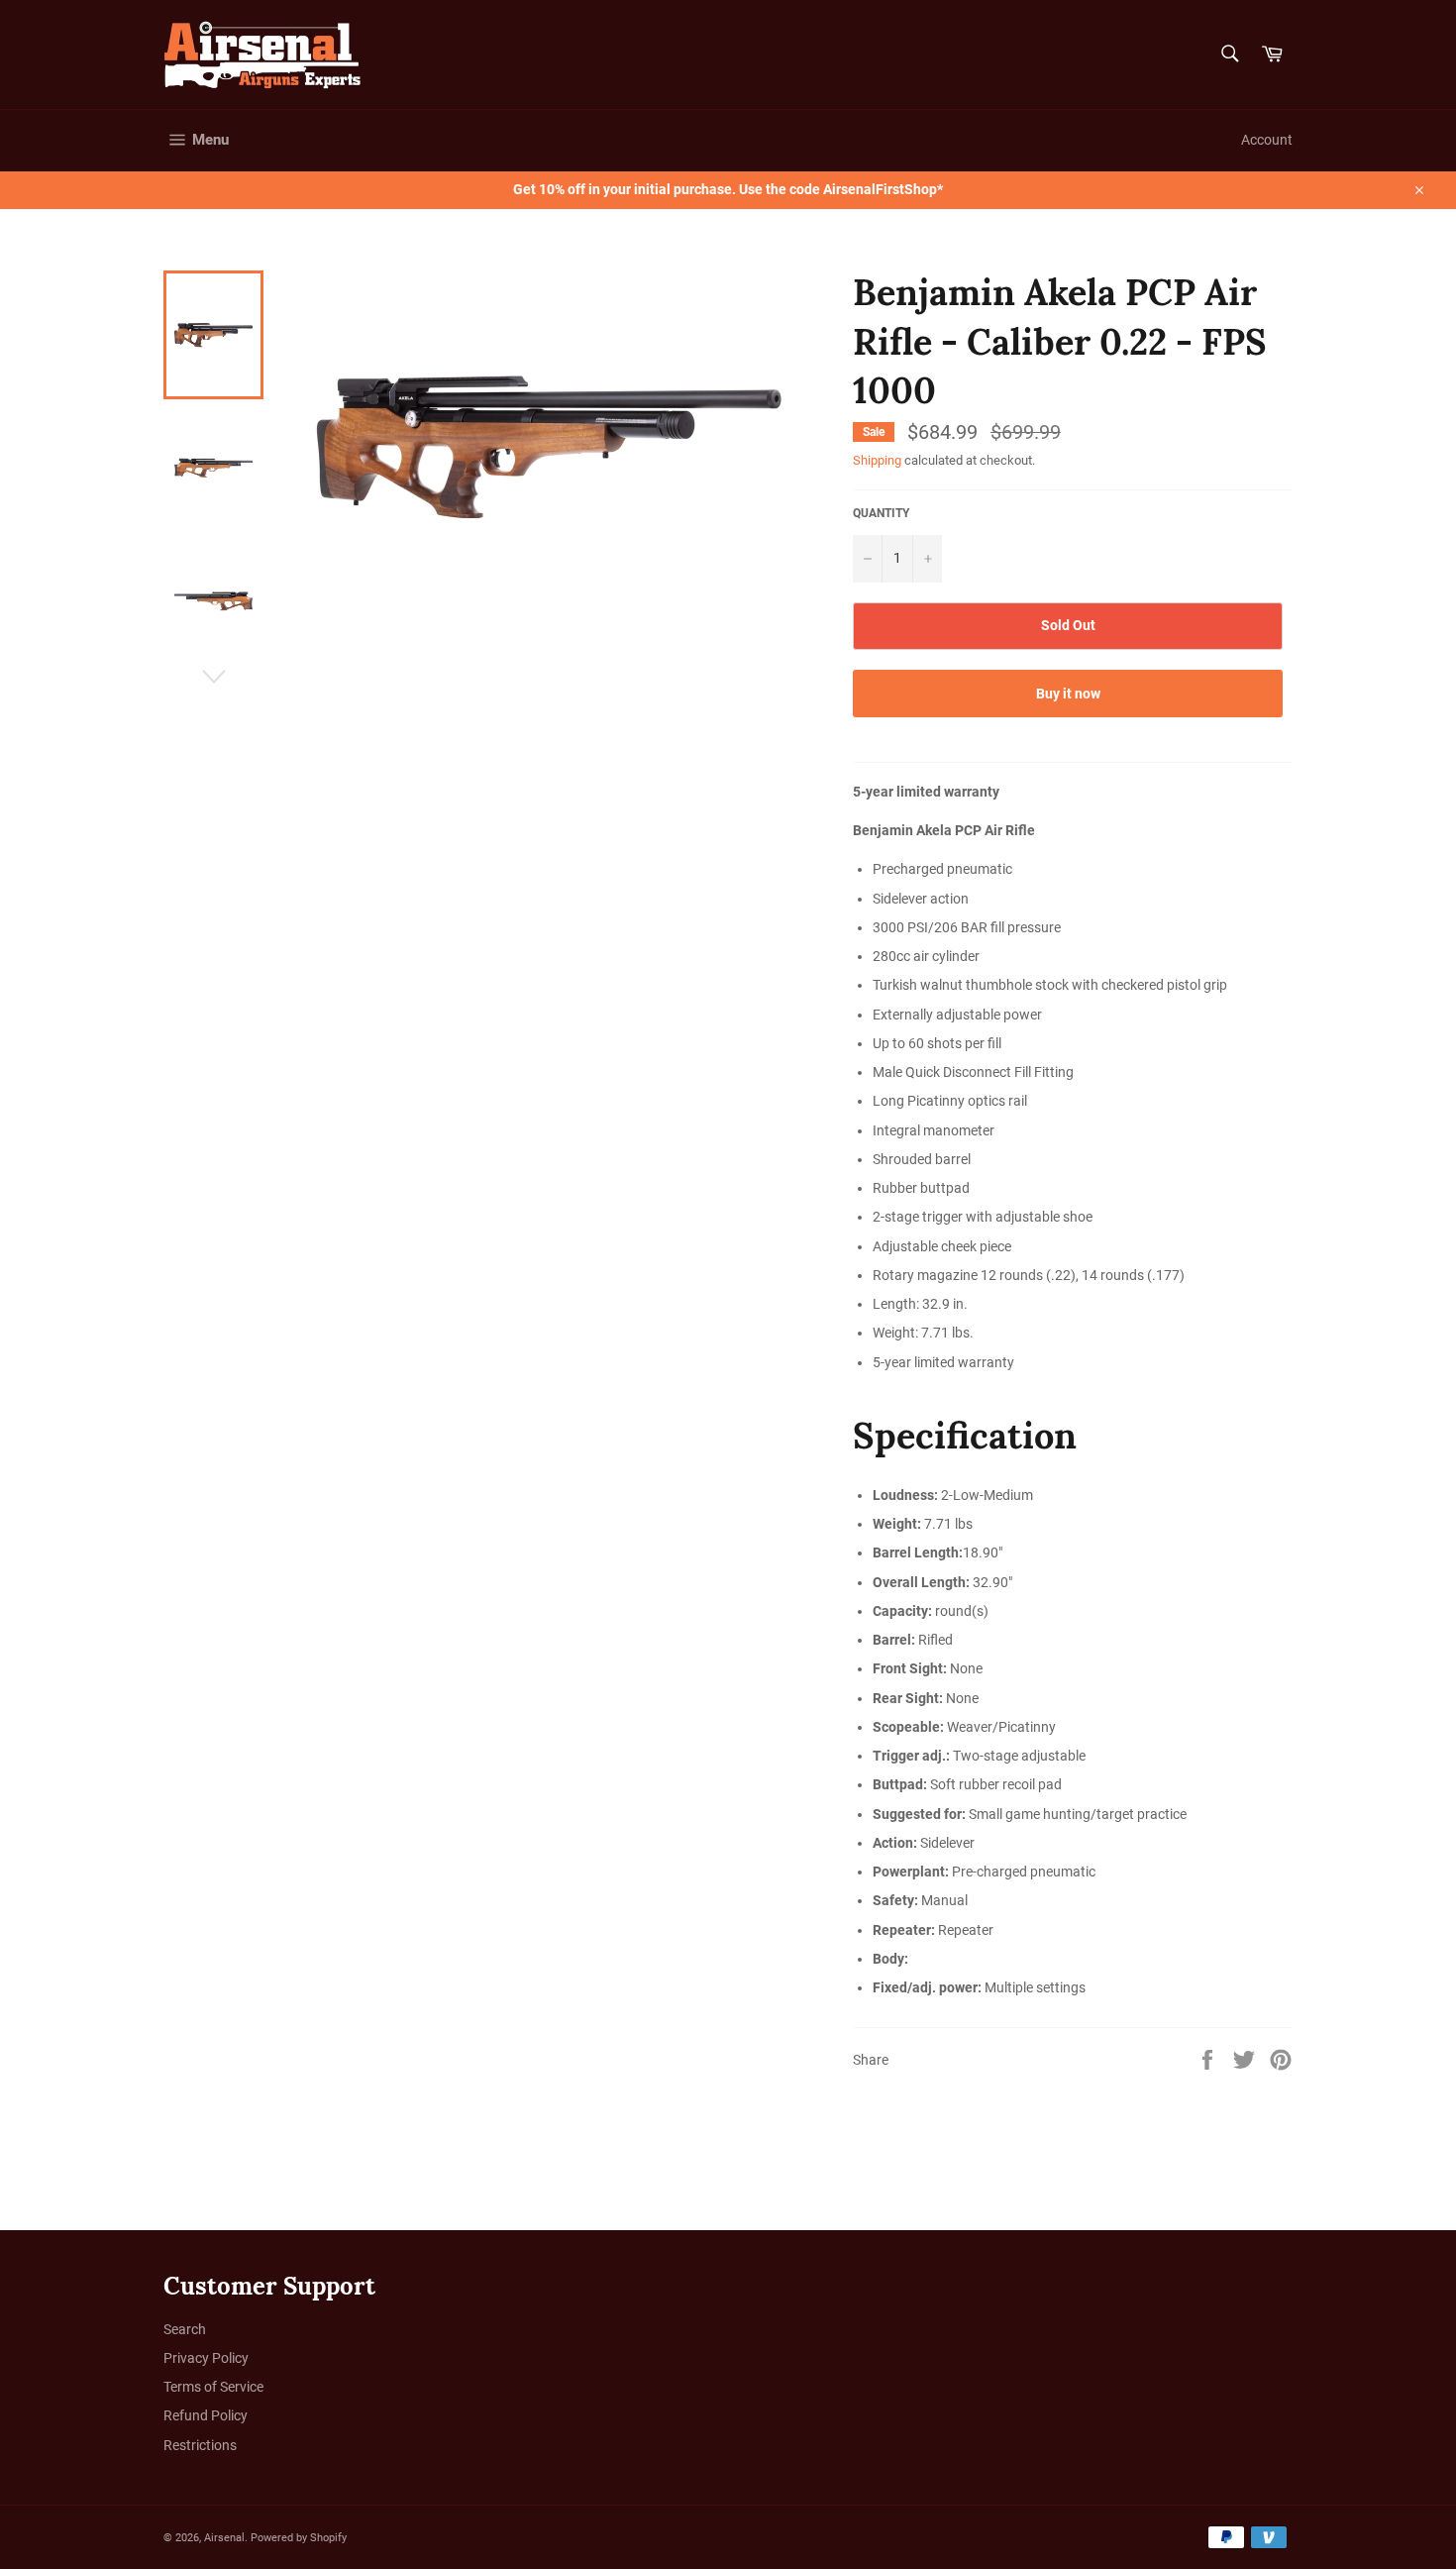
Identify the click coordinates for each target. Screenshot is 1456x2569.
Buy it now (1068, 694)
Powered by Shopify (299, 2538)
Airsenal (224, 2538)
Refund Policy (206, 2415)
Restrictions (200, 2445)
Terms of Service (213, 2387)
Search (185, 2329)
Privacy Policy (206, 2358)
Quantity (881, 513)
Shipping (877, 460)
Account (1267, 140)
